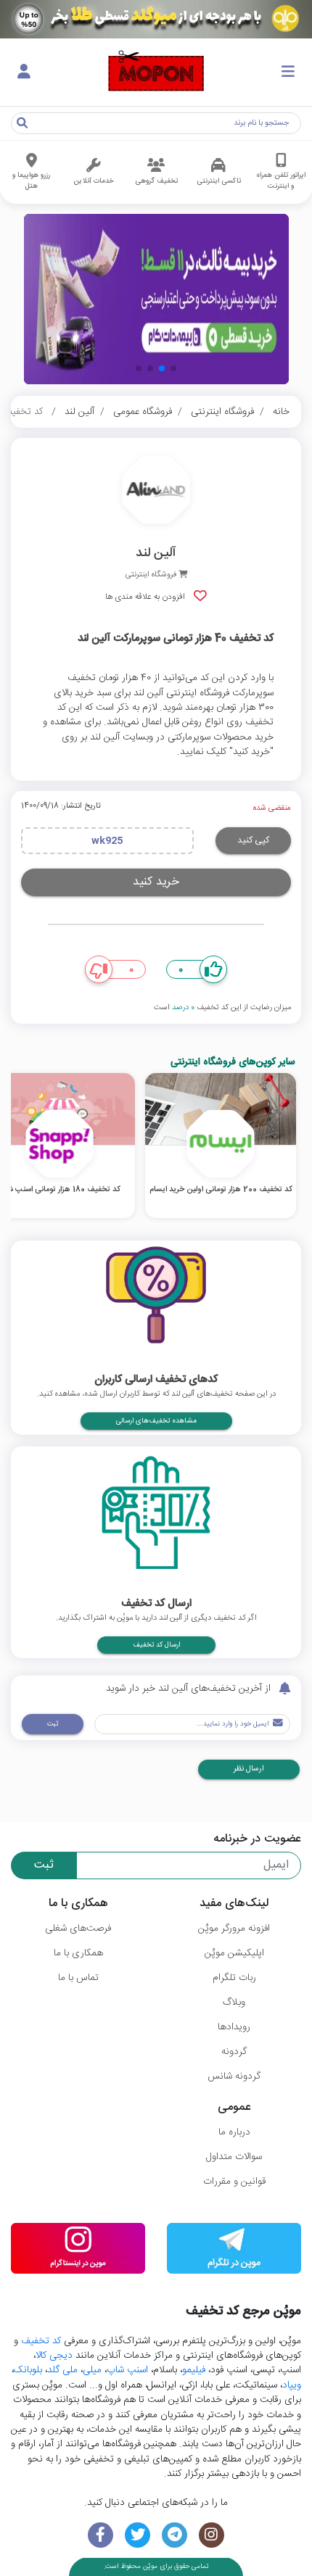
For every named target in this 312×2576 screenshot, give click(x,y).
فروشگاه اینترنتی (222, 412)
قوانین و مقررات (234, 2182)
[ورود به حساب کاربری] (24, 73)
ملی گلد (62, 2370)
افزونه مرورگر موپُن (234, 1929)
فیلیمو (194, 2370)
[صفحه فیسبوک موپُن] (100, 2535)
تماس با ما (78, 1978)
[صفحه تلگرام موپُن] (175, 2535)
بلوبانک (28, 2370)
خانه (281, 412)
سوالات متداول (234, 2157)
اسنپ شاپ (127, 2370)
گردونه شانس (234, 2076)
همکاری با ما (78, 1953)
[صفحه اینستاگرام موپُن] (212, 2535)
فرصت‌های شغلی (78, 1929)
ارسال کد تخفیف (156, 1645)
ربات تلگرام (234, 1978)
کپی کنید (253, 840)
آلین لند (79, 412)
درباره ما (234, 2132)
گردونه (234, 2052)
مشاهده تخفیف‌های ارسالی (156, 1421)
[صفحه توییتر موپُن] (137, 2535)
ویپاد (292, 2385)
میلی (92, 2370)
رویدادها (234, 2027)
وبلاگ (234, 2003)
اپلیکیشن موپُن (234, 1953)
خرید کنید (156, 882)
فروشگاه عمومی (143, 412)
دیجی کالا (54, 2356)
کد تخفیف (41, 2341)
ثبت (53, 1724)
